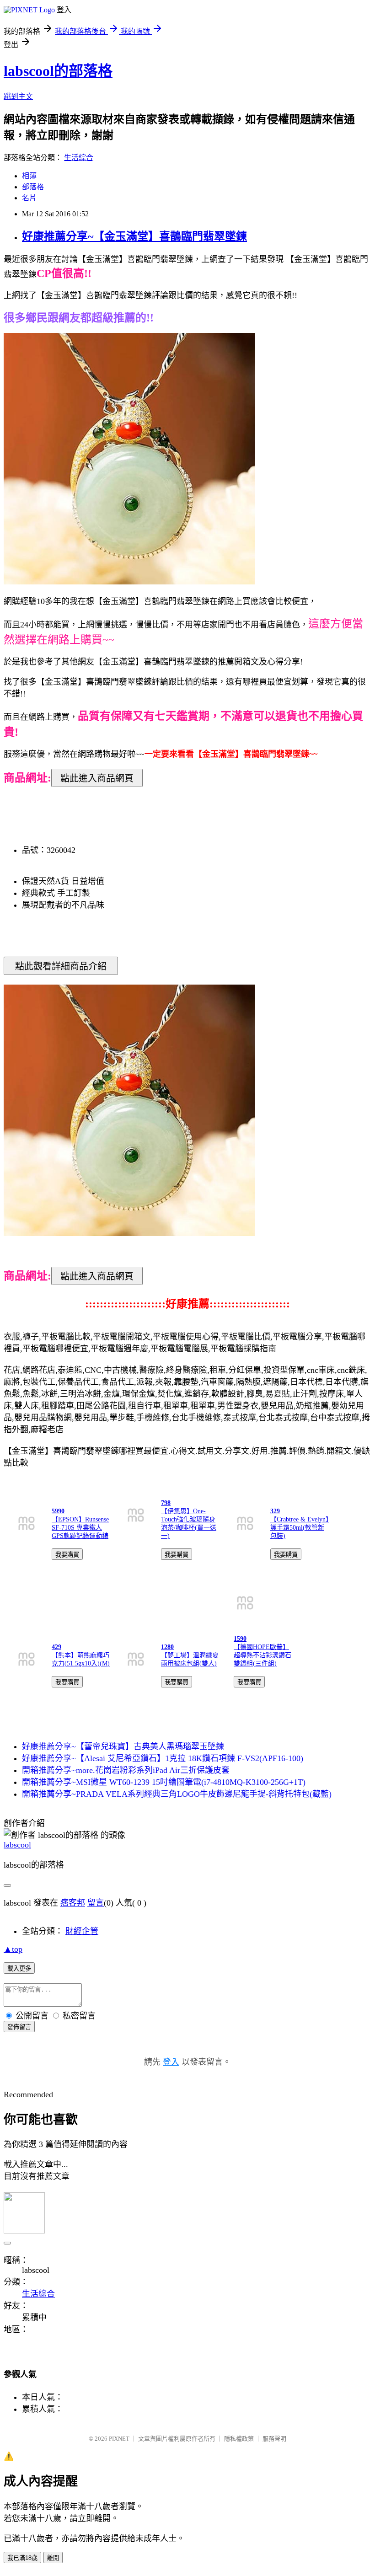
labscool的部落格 (58, 71)
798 (166, 1503)
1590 (240, 1639)
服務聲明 (274, 2439)
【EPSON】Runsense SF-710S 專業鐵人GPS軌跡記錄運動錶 (80, 1528)
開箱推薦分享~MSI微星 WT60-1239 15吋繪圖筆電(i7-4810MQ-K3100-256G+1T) (164, 1782)
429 (56, 1647)
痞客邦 (73, 1903)
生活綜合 (79, 158)
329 (275, 1511)
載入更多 (19, 1968)
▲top (13, 1949)
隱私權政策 (239, 2439)
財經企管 (82, 1931)
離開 (53, 2558)
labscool (17, 1845)
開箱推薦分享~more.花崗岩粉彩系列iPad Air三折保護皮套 (126, 1770)
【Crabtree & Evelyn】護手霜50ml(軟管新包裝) (300, 1528)
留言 (96, 1903)
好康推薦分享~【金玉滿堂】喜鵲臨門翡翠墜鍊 (134, 236)
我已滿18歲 (22, 2558)
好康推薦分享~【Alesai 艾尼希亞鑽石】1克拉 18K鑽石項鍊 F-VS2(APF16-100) (163, 1758)
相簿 (29, 176)
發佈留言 (19, 2027)
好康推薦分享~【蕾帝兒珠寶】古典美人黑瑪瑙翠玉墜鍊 (123, 1746)
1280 (167, 1647)
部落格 (33, 187)
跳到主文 (18, 96)
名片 (29, 198)
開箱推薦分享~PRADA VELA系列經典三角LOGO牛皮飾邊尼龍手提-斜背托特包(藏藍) (177, 1794)
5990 (58, 1511)
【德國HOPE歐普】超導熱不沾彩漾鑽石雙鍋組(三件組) (262, 1655)
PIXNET (119, 2439)
